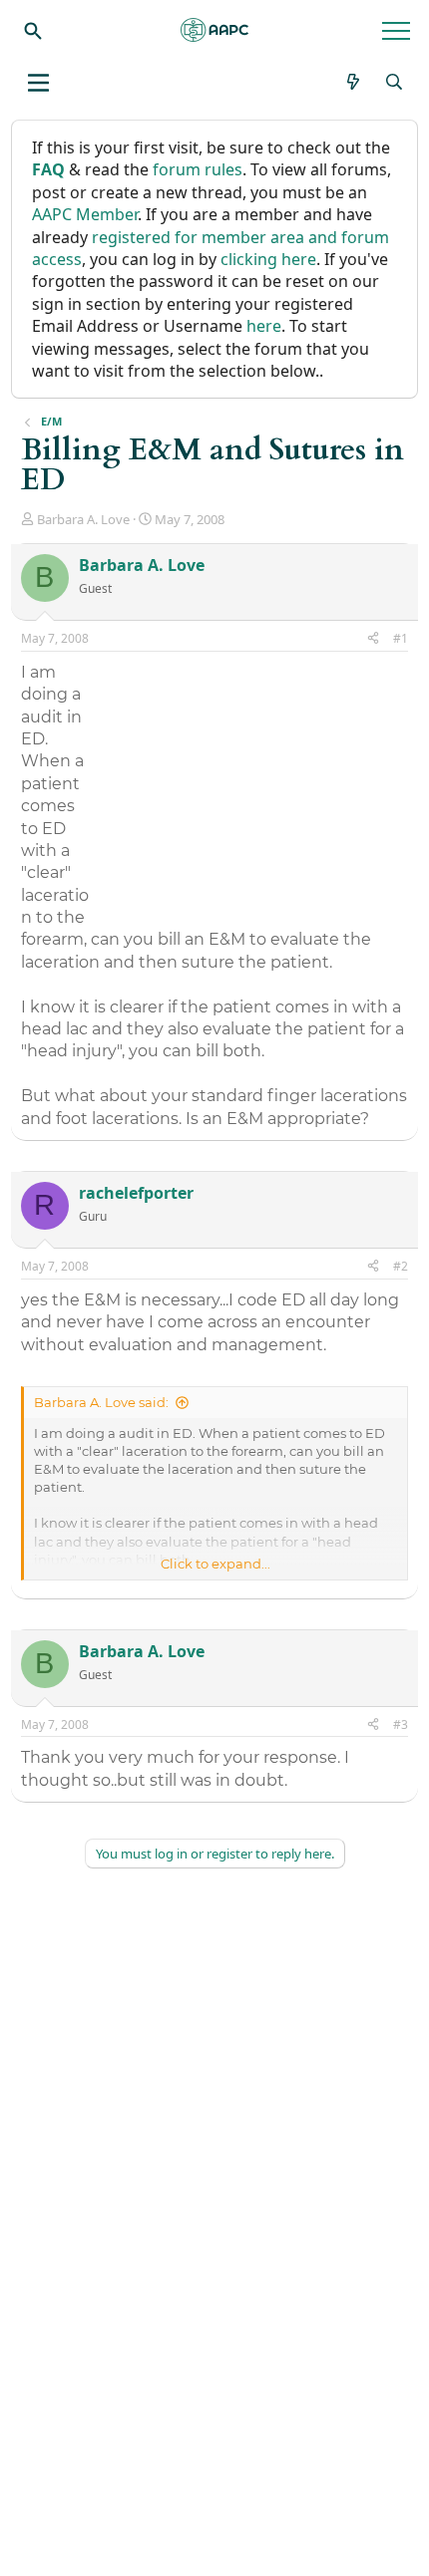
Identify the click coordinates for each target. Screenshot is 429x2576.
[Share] (373, 639)
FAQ (48, 169)
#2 (401, 1266)
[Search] (33, 30)
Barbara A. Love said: (101, 1402)
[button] (38, 83)
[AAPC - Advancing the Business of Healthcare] (214, 30)
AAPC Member (85, 214)
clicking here (268, 259)
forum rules (198, 169)
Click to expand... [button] (215, 1564)
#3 (401, 1724)
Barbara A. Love (83, 519)
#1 (401, 638)
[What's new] (354, 82)
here (264, 326)
